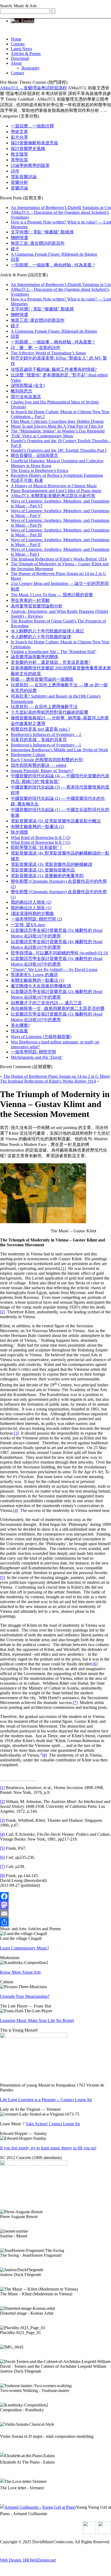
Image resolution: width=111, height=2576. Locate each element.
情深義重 (19, 1031)
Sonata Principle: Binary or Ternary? (42, 771)
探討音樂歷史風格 (28, 149)
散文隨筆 (19, 154)
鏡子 (15, 249)
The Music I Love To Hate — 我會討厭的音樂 (52, 595)
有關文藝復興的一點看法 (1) (37, 980)
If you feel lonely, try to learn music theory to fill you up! (48, 2148)
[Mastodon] (55, 1905)
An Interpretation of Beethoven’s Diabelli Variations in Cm (61, 208)
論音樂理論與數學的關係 (34, 657)
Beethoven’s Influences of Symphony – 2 (46, 734)
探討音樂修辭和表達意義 (34, 143)
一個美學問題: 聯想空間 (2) (36, 919)
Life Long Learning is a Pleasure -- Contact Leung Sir (46, 2100)
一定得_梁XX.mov (28, 925)
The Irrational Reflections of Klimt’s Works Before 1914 (59, 559)
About (16, 63)
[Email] (55, 1914)
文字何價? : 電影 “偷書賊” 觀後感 (42, 232)
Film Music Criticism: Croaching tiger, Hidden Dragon (57, 421)
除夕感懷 (19, 832)
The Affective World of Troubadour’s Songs (48, 353)
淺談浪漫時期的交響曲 (32, 913)
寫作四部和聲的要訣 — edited (39, 765)
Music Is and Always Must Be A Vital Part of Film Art (57, 426)
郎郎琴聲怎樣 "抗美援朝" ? (36, 847)
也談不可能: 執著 (27, 480)
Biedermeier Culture (28, 755)
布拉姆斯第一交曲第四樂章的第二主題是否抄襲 (58, 1008)
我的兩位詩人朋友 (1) (31, 908)
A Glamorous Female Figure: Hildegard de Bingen (54, 254)
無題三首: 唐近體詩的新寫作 (38, 243)
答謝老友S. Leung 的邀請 (34, 975)
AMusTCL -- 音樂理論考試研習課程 (33, 88)
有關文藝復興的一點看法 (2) (37, 827)
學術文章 (19, 132)
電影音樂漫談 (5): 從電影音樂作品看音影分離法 (56, 821)
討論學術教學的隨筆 (30, 165)
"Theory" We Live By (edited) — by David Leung (54, 970)
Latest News (21, 49)
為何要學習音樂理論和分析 (37, 606)
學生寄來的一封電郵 (30, 600)
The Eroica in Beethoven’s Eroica (39, 470)
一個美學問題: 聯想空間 (33, 1052)
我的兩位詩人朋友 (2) (31, 902)
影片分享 (19, 137)
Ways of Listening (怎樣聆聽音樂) (41, 1037)
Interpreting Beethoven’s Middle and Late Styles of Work (59, 750)
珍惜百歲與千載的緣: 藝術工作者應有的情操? (54, 369)
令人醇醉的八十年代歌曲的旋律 (41, 637)
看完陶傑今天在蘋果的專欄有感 (41, 986)
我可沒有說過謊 (26, 397)
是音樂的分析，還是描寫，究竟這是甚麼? (51, 662)
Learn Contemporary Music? (25, 1948)
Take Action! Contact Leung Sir (53, 2124)
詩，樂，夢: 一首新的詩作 (36, 348)
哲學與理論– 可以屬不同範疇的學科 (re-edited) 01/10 (59, 953)
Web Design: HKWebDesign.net (28, 2560)
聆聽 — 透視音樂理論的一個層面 (42, 679)
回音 (15, 259)
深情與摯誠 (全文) (28, 385)
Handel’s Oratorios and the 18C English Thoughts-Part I (59, 450)
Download (20, 58)
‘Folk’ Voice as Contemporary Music (42, 436)
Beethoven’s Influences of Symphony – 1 (46, 745)
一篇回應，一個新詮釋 (32, 126)
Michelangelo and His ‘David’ (37, 1057)
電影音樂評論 (24, 177)
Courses (18, 44)
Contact (17, 73)
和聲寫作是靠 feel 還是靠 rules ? (40, 729)
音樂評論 (19, 188)
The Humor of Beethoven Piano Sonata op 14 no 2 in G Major (57, 1076)
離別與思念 (22, 391)
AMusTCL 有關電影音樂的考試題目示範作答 (53, 496)
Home (16, 39)
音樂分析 (19, 182)
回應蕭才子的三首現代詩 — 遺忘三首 (46, 1003)
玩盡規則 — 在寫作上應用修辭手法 (44, 707)
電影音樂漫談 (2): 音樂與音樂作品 (43, 870)
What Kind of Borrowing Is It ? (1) (41, 842)
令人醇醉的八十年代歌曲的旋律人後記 (47, 631)
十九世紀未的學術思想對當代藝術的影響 (50, 712)
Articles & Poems (26, 54)
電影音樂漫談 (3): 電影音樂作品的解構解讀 (51, 864)
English (27, 21)
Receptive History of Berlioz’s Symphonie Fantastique (57, 475)
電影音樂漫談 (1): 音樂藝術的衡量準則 (47, 876)
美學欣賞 (19, 160)
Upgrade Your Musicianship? (25, 1996)
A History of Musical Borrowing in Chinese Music (54, 486)
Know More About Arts (20, 1972)
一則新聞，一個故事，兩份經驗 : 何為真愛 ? (53, 265)
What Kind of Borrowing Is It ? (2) (41, 838)
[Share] (55, 1922)
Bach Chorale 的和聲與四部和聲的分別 (47, 760)
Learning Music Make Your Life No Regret (37, 2020)
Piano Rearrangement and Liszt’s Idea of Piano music (56, 491)
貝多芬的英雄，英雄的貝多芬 (39, 740)
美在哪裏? (20, 1025)
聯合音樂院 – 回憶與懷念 (34, 455)
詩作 (15, 171)
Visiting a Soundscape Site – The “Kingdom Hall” (54, 652)
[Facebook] (55, 1896)
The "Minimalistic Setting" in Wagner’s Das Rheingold (58, 431)
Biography (31, 68)
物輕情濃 (19, 238)
